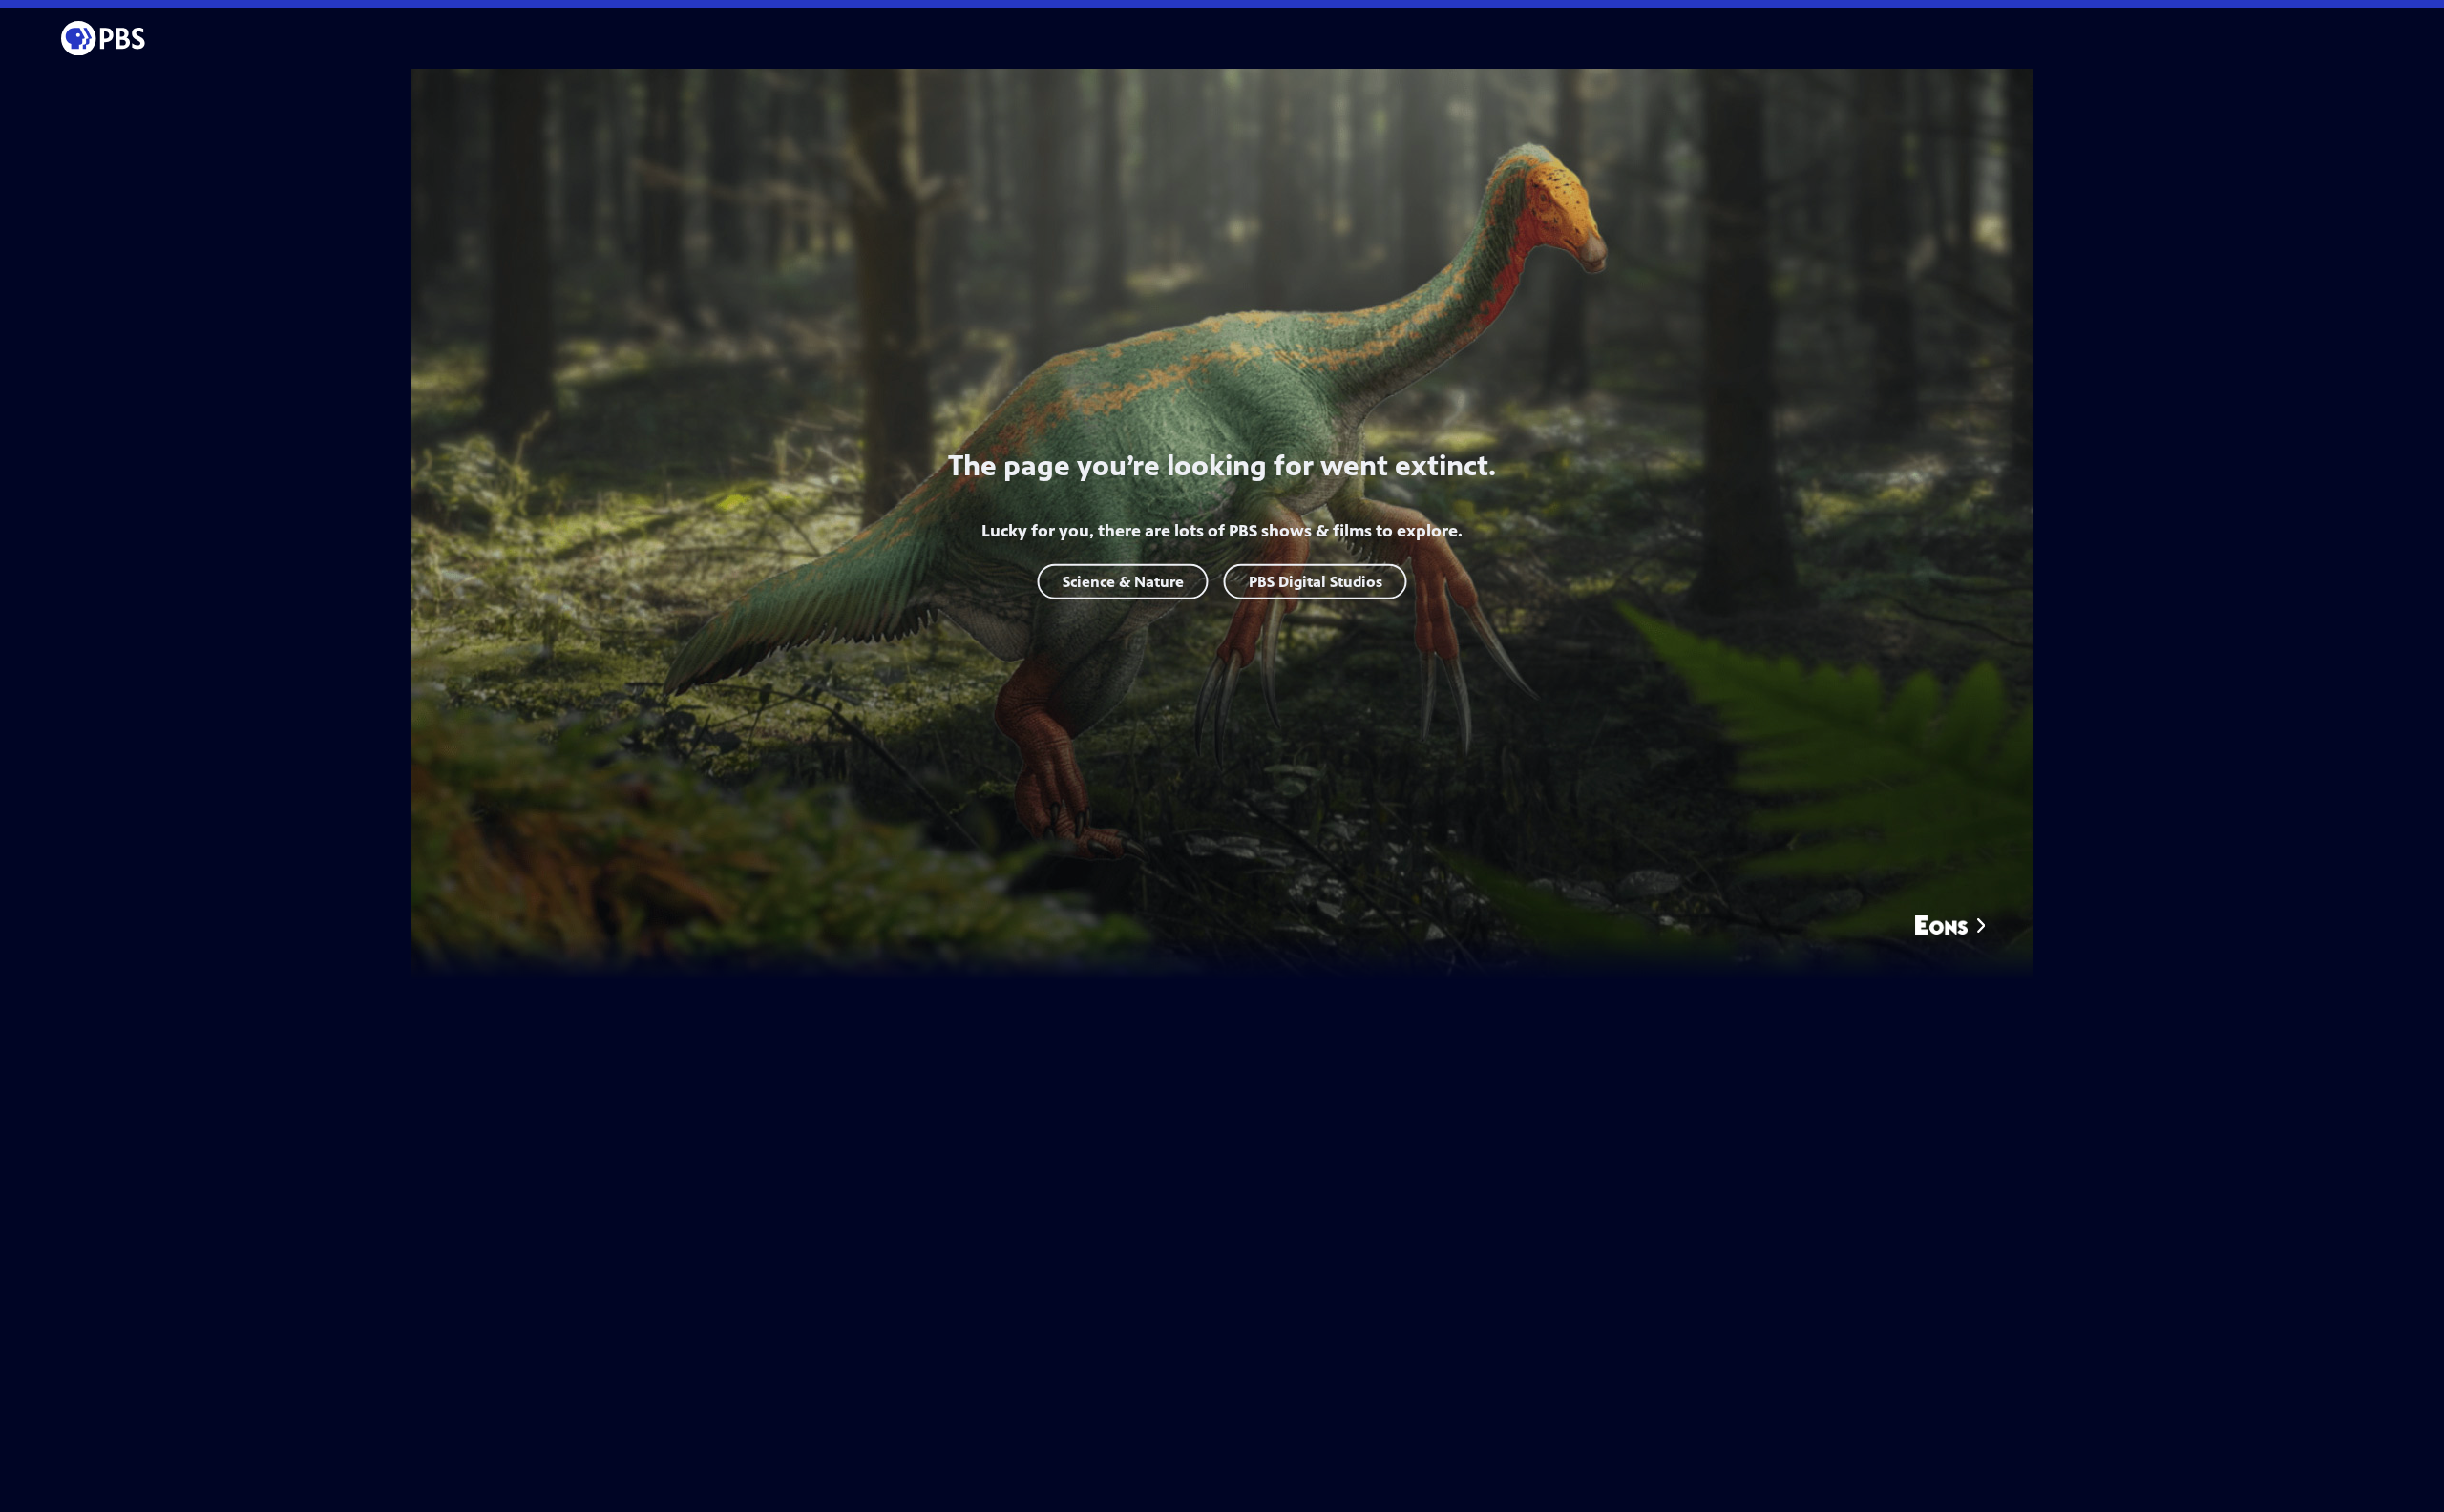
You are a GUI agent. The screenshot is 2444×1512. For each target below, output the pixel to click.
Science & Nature (1123, 581)
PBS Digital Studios (1316, 581)
